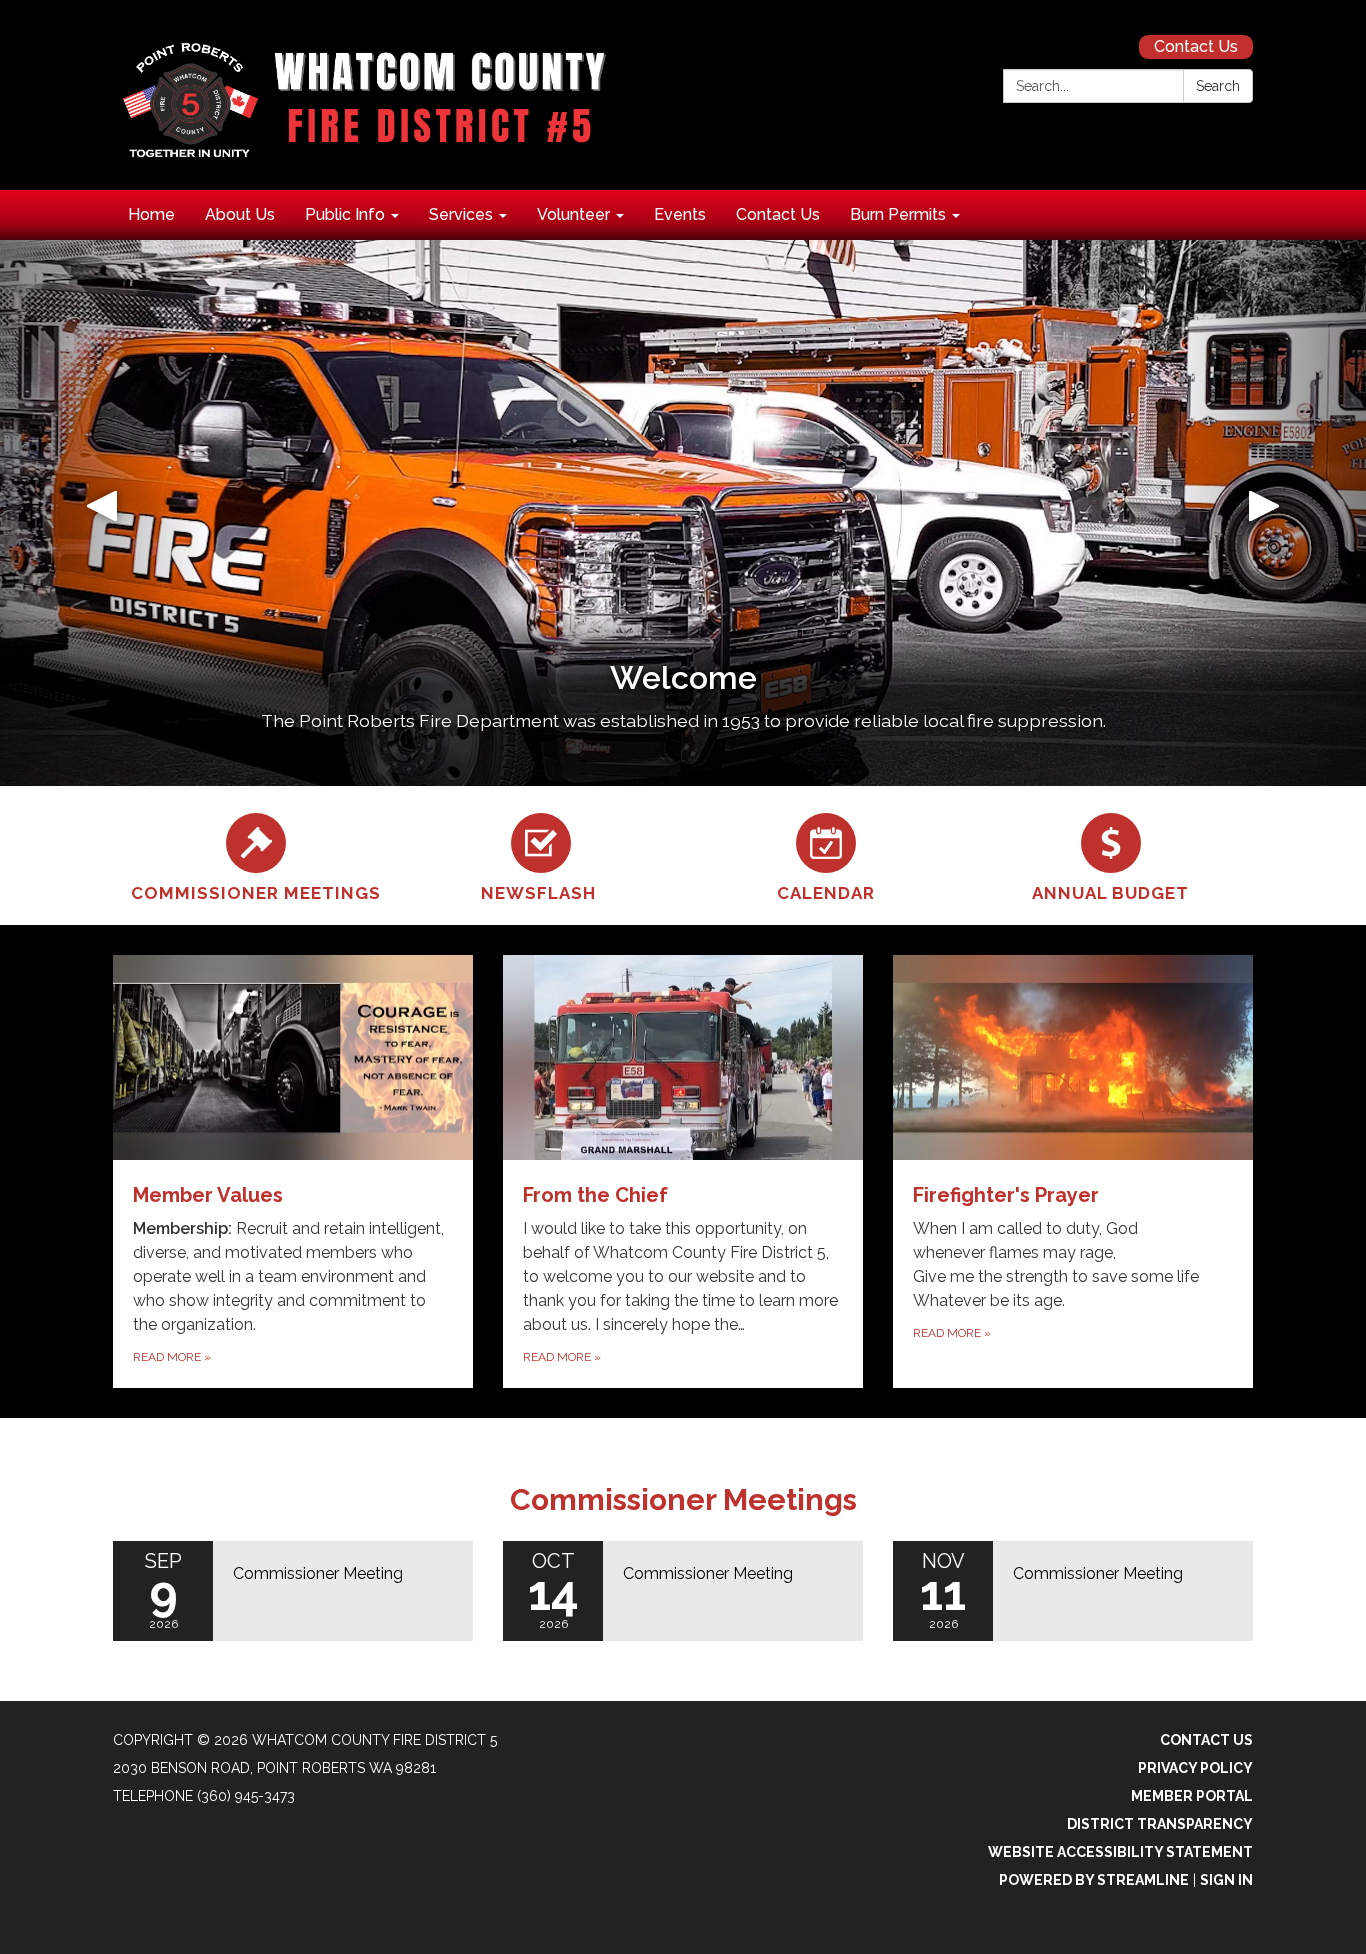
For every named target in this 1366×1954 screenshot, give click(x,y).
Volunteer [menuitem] (573, 214)
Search (1218, 86)
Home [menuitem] (151, 214)
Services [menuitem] (461, 214)
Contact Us (1196, 46)
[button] (102, 513)
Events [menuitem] (680, 214)
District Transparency (1160, 1824)
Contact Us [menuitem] (778, 214)
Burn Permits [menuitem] (898, 214)
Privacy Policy (1195, 1768)
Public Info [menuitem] (345, 214)
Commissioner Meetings (683, 1499)
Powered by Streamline (1094, 1880)
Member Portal (1192, 1796)
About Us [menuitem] (240, 214)
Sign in (1226, 1880)
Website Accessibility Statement (1120, 1852)
